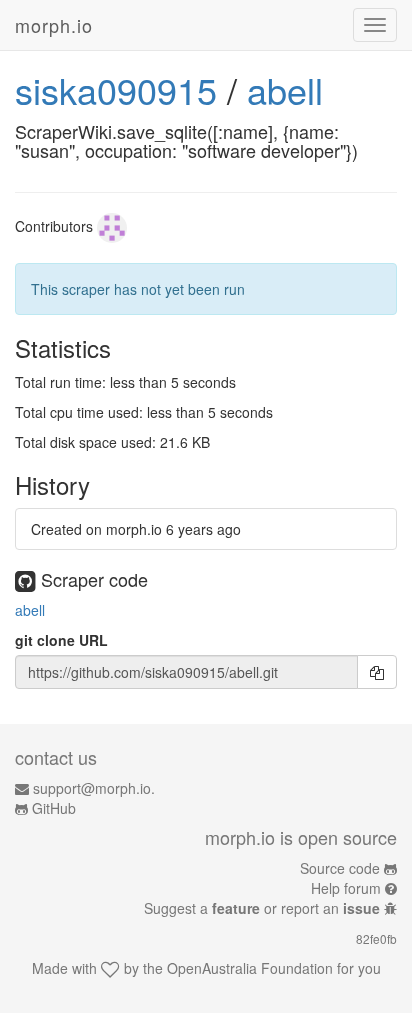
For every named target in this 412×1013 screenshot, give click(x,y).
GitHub (54, 808)
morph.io (54, 25)
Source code (340, 868)
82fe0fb (376, 938)
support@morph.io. (94, 788)
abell (285, 89)
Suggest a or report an (262, 908)
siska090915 (116, 89)
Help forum (346, 888)
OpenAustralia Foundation (250, 968)
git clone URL (61, 640)
